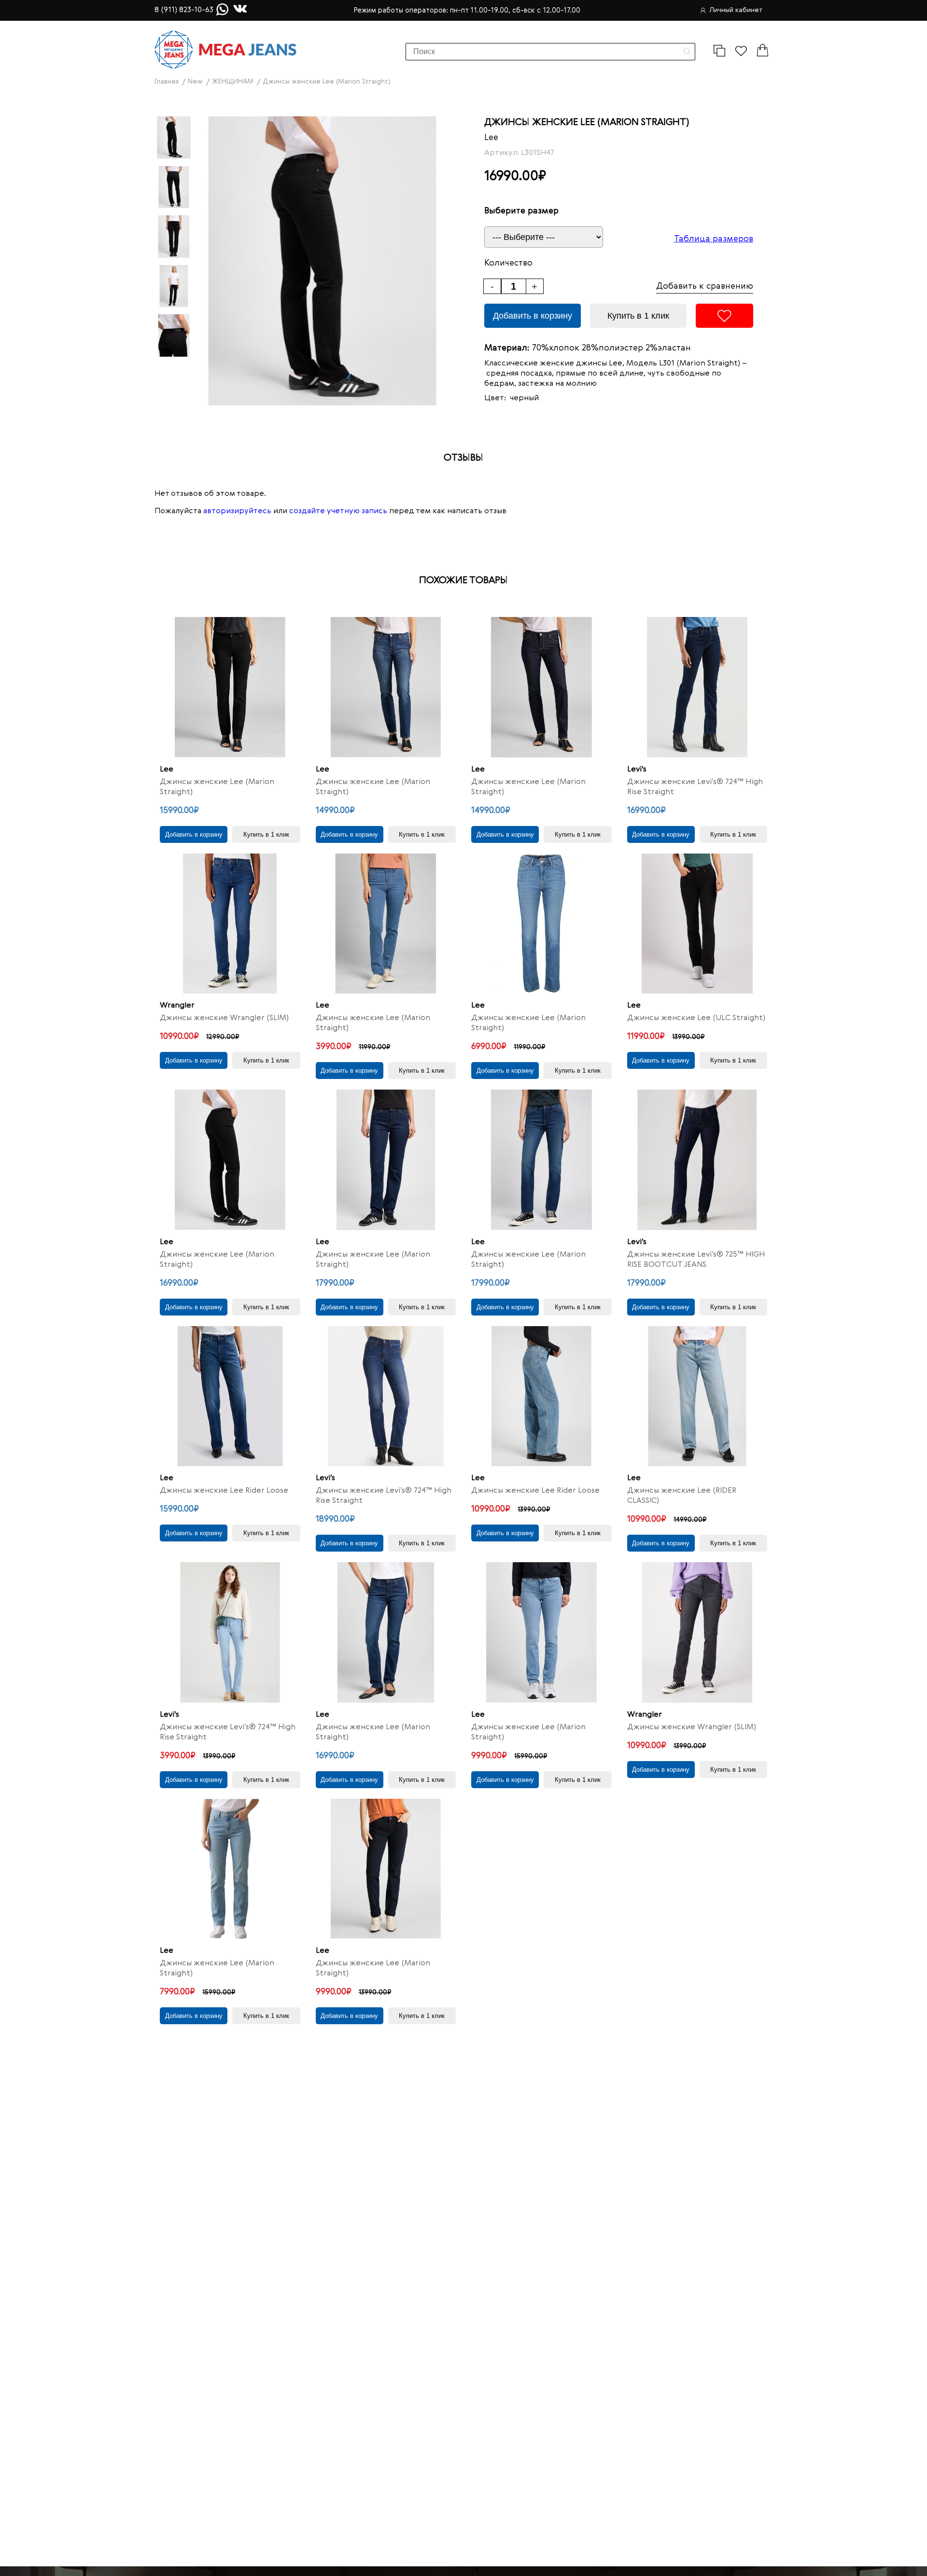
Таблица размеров (714, 239)
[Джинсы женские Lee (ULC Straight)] (697, 924)
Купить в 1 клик (638, 316)
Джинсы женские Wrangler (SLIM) (224, 1018)
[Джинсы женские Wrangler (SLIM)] (230, 924)
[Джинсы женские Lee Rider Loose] (230, 1396)
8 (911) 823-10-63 (184, 10)
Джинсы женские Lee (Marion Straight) (217, 787)
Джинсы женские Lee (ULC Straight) (696, 1018)
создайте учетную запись (338, 511)
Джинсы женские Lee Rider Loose (224, 1491)
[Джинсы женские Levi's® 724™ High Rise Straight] (697, 687)
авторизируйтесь (237, 511)
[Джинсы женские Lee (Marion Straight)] (230, 687)
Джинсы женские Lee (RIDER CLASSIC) (682, 1496)
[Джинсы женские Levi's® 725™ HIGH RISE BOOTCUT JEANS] (697, 1160)
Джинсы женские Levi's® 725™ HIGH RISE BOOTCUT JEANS (696, 1260)
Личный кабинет (736, 10)
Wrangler (177, 1006)
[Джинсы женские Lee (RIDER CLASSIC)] (697, 1396)
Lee (491, 138)
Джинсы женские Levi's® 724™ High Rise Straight (695, 787)
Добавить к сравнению (705, 286)
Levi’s (637, 770)
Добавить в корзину (533, 316)
